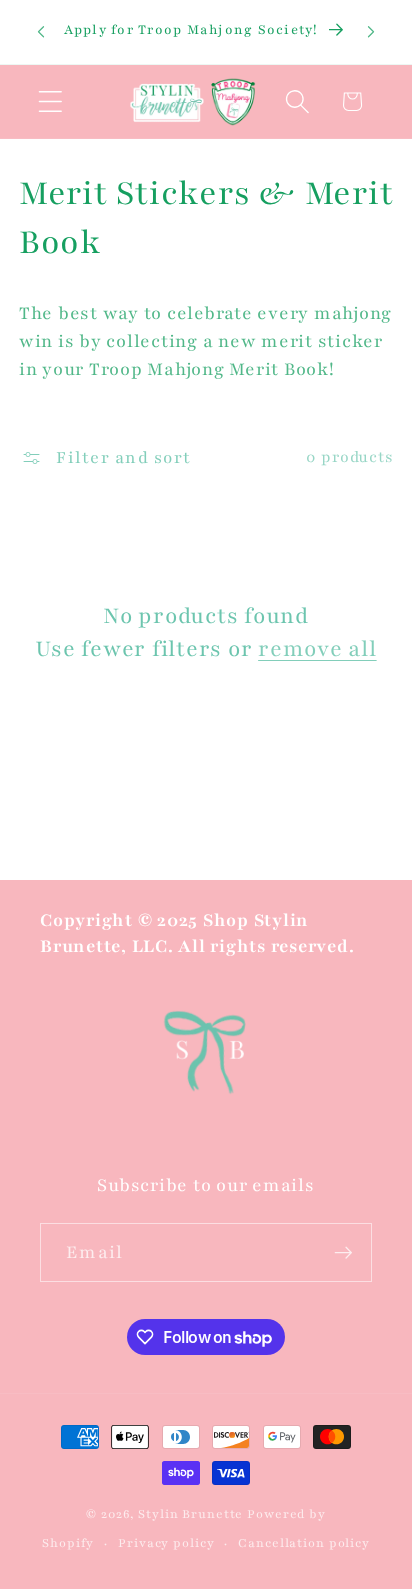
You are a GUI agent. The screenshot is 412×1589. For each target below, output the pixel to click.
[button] (50, 101)
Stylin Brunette (190, 1514)
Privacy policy (166, 1543)
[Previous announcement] (41, 32)
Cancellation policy (304, 1543)
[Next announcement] (371, 32)
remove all (317, 649)
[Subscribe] (343, 1252)
